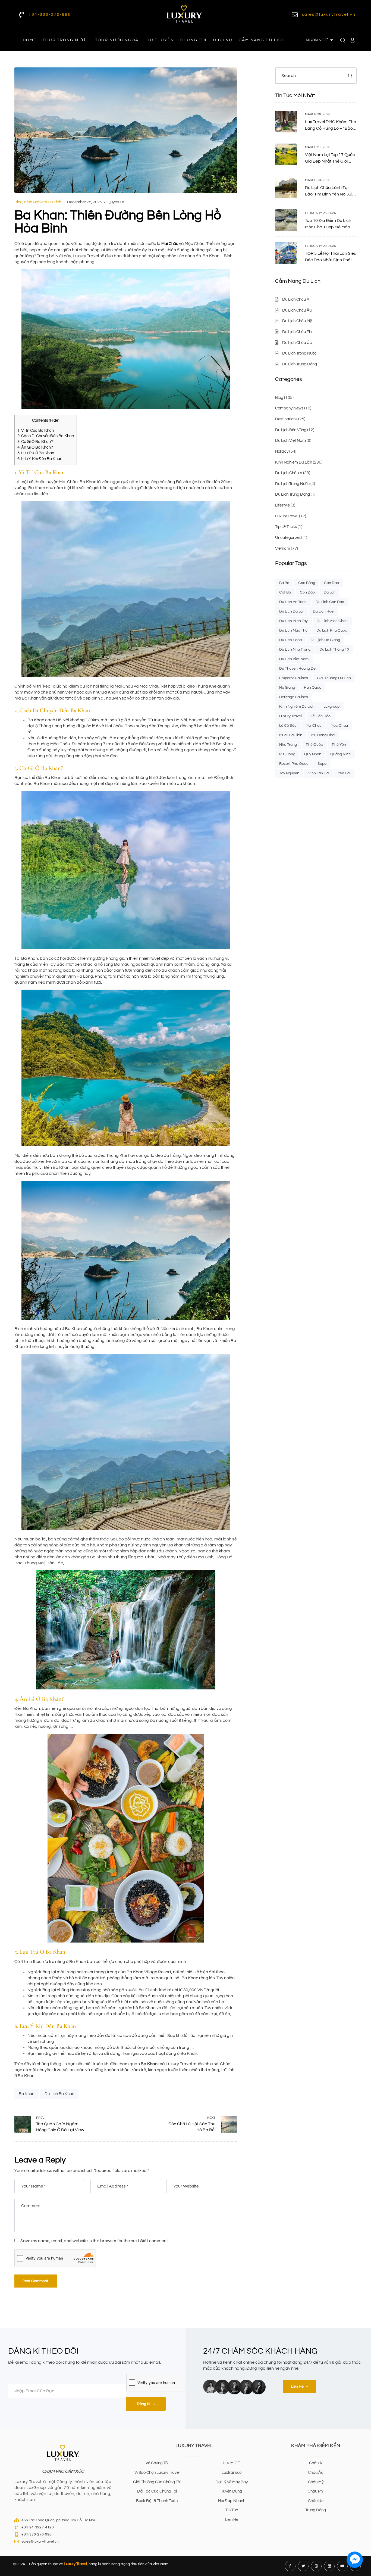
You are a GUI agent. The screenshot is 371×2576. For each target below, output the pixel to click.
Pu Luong (287, 754)
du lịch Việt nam (294, 659)
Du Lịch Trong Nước (292, 484)
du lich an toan (293, 602)
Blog (18, 202)
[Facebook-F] (290, 2566)
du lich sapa (290, 640)
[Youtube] (342, 2566)
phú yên (339, 745)
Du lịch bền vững (291, 430)
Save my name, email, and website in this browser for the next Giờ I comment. (95, 2241)
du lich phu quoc (332, 630)
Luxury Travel (287, 516)
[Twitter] (303, 2566)
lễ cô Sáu (288, 726)
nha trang (288, 745)
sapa (322, 764)
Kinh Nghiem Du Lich (43, 202)
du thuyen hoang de (297, 669)
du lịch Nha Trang (295, 650)
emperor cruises (294, 678)
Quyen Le (116, 202)
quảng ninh (340, 754)
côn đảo (307, 592)
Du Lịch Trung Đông (293, 494)
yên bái (344, 773)
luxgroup (331, 707)
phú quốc (314, 745)
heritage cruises (294, 697)
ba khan (26, 2094)
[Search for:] (316, 76)
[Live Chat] (355, 2560)
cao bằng (307, 583)
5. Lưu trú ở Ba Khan (36, 453)
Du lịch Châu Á (289, 473)
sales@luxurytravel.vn (329, 14)
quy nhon (313, 754)
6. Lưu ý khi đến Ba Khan (40, 459)
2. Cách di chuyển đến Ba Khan (46, 436)
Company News (289, 408)
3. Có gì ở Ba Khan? (35, 442)
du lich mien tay (293, 621)
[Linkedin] (329, 2566)
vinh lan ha (318, 773)
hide (54, 420)
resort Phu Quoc (294, 764)
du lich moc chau (332, 621)
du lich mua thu (293, 630)
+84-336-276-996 (50, 14)
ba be (284, 583)
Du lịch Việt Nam (290, 441)
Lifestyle (282, 505)
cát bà (285, 592)
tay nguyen (289, 773)
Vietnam (283, 549)
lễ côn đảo (321, 716)
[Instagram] (316, 2566)
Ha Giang (287, 688)
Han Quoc (313, 688)
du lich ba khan (59, 2094)
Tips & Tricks (286, 527)
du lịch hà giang (325, 640)
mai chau (314, 726)
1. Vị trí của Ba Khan (36, 431)
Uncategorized (288, 538)
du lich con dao (330, 602)
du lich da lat (292, 611)
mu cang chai (323, 735)
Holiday (282, 451)
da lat (329, 592)
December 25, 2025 (84, 202)
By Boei (355, 2572)
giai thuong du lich (334, 678)
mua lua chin (291, 735)
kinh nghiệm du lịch (297, 707)
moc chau (339, 726)
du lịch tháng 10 (334, 650)
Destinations (286, 419)
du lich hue (323, 611)
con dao (331, 583)
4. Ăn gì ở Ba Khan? (35, 447)
